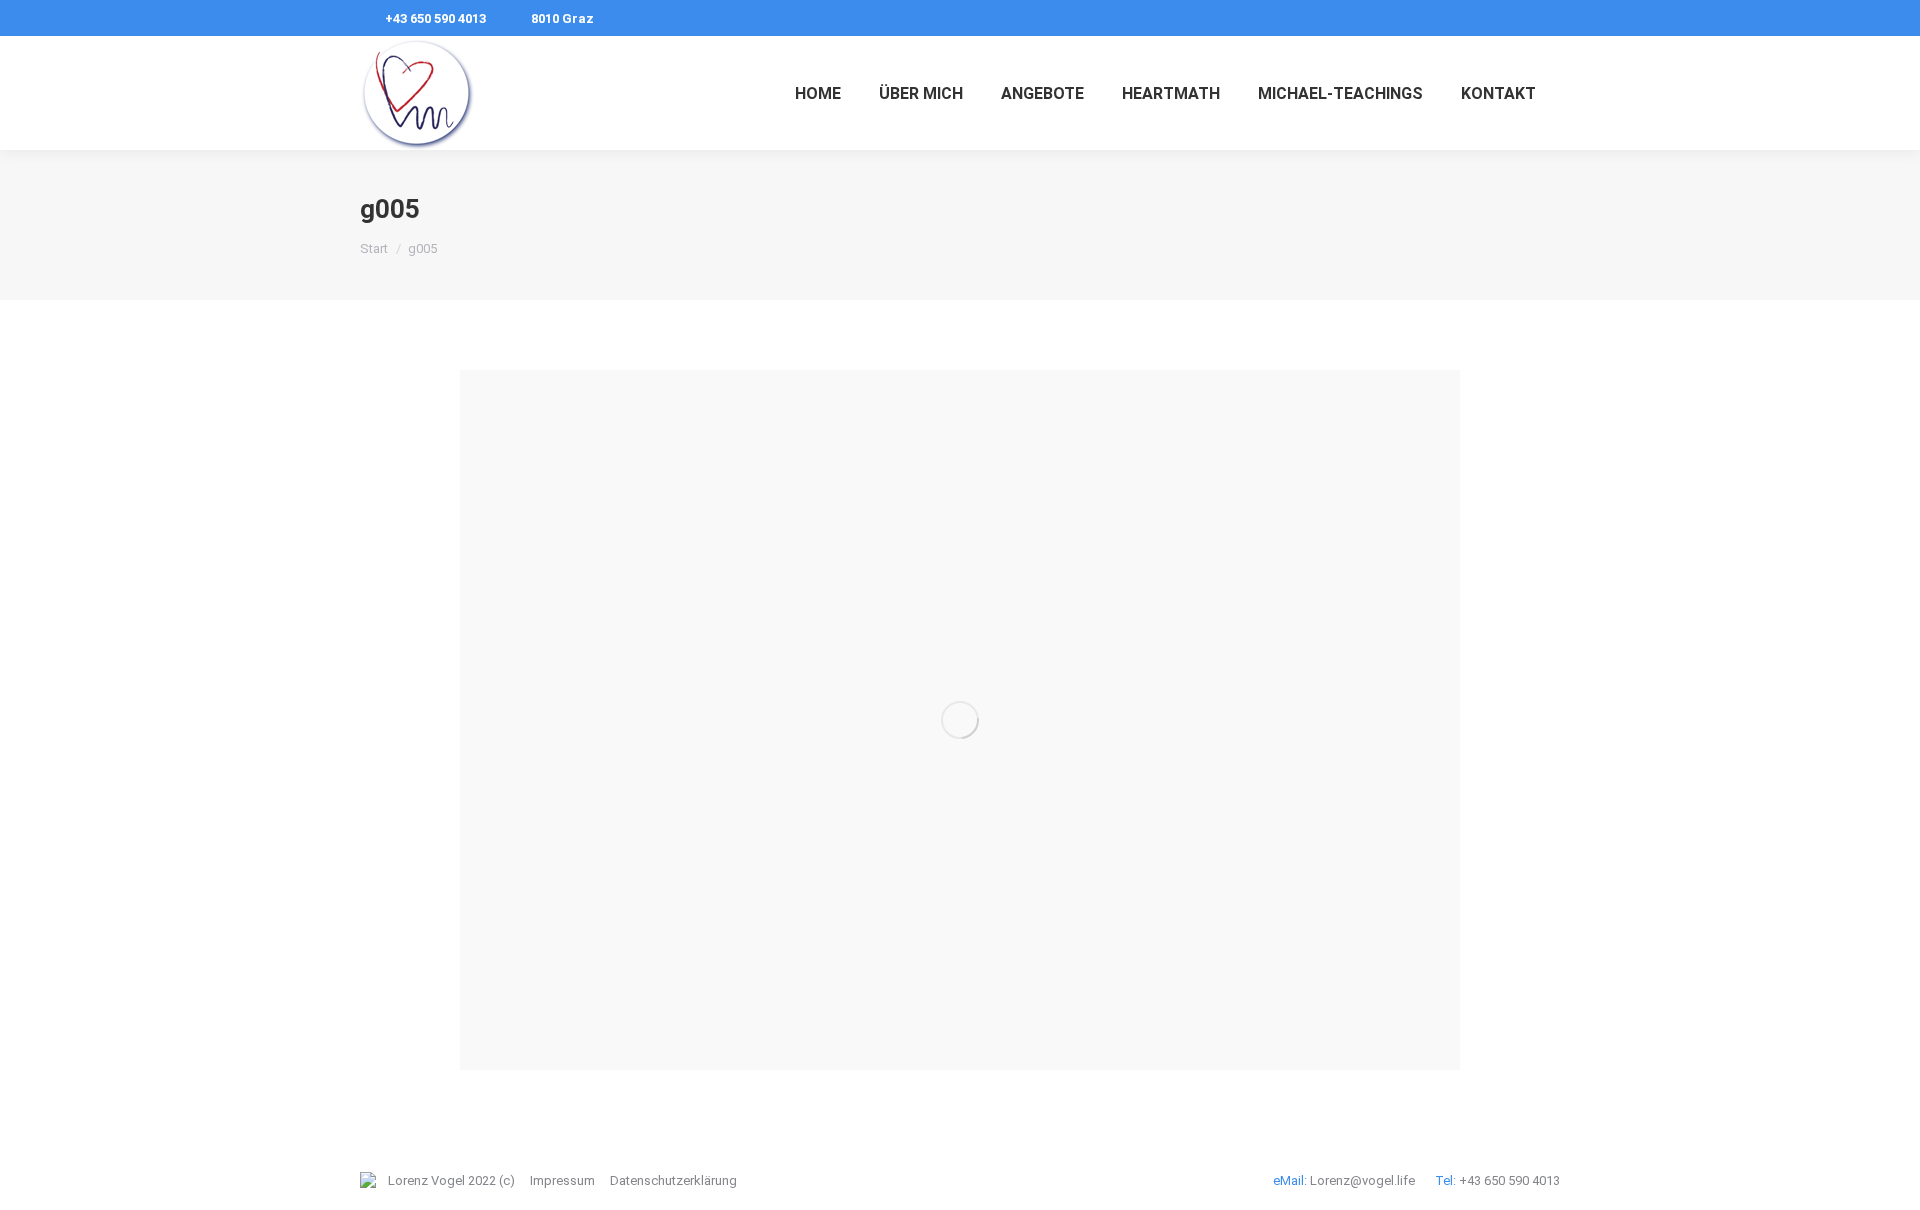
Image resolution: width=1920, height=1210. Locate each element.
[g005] (960, 720)
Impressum (562, 1180)
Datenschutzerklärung (673, 1180)
